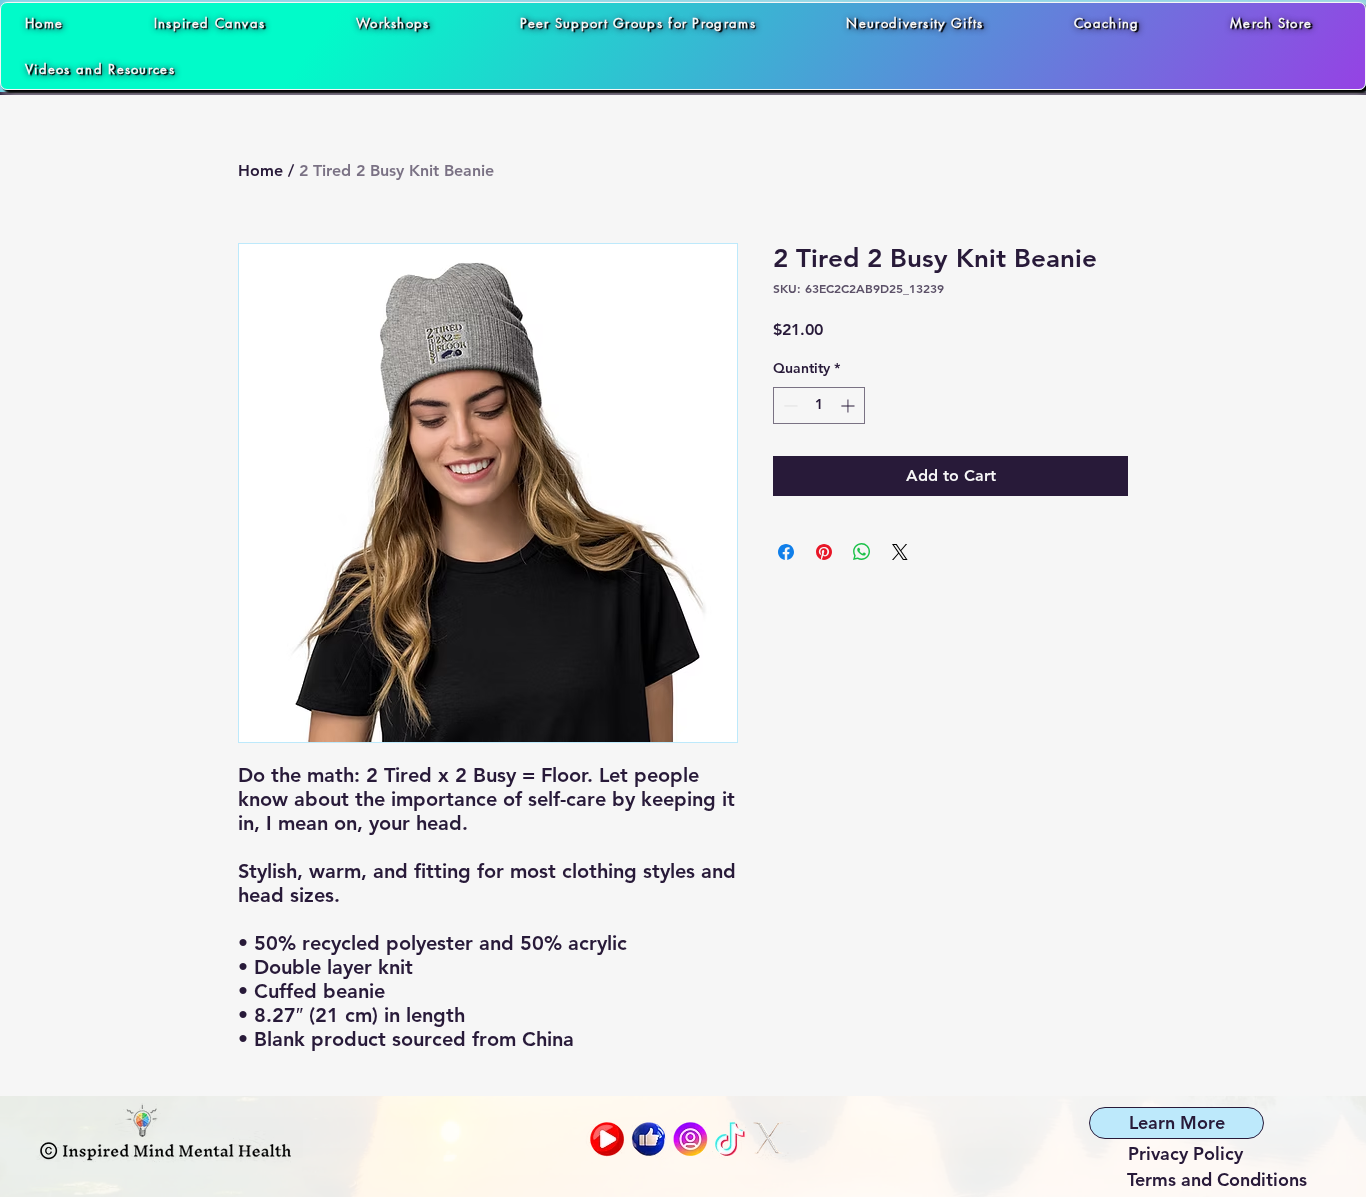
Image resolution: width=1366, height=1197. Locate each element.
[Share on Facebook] (786, 552)
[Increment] (849, 405)
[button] (683, 69)
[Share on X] (900, 552)
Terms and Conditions (1217, 1179)
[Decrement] (788, 405)
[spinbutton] (819, 405)
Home (260, 170)
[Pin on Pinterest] (824, 552)
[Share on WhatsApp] (862, 552)
